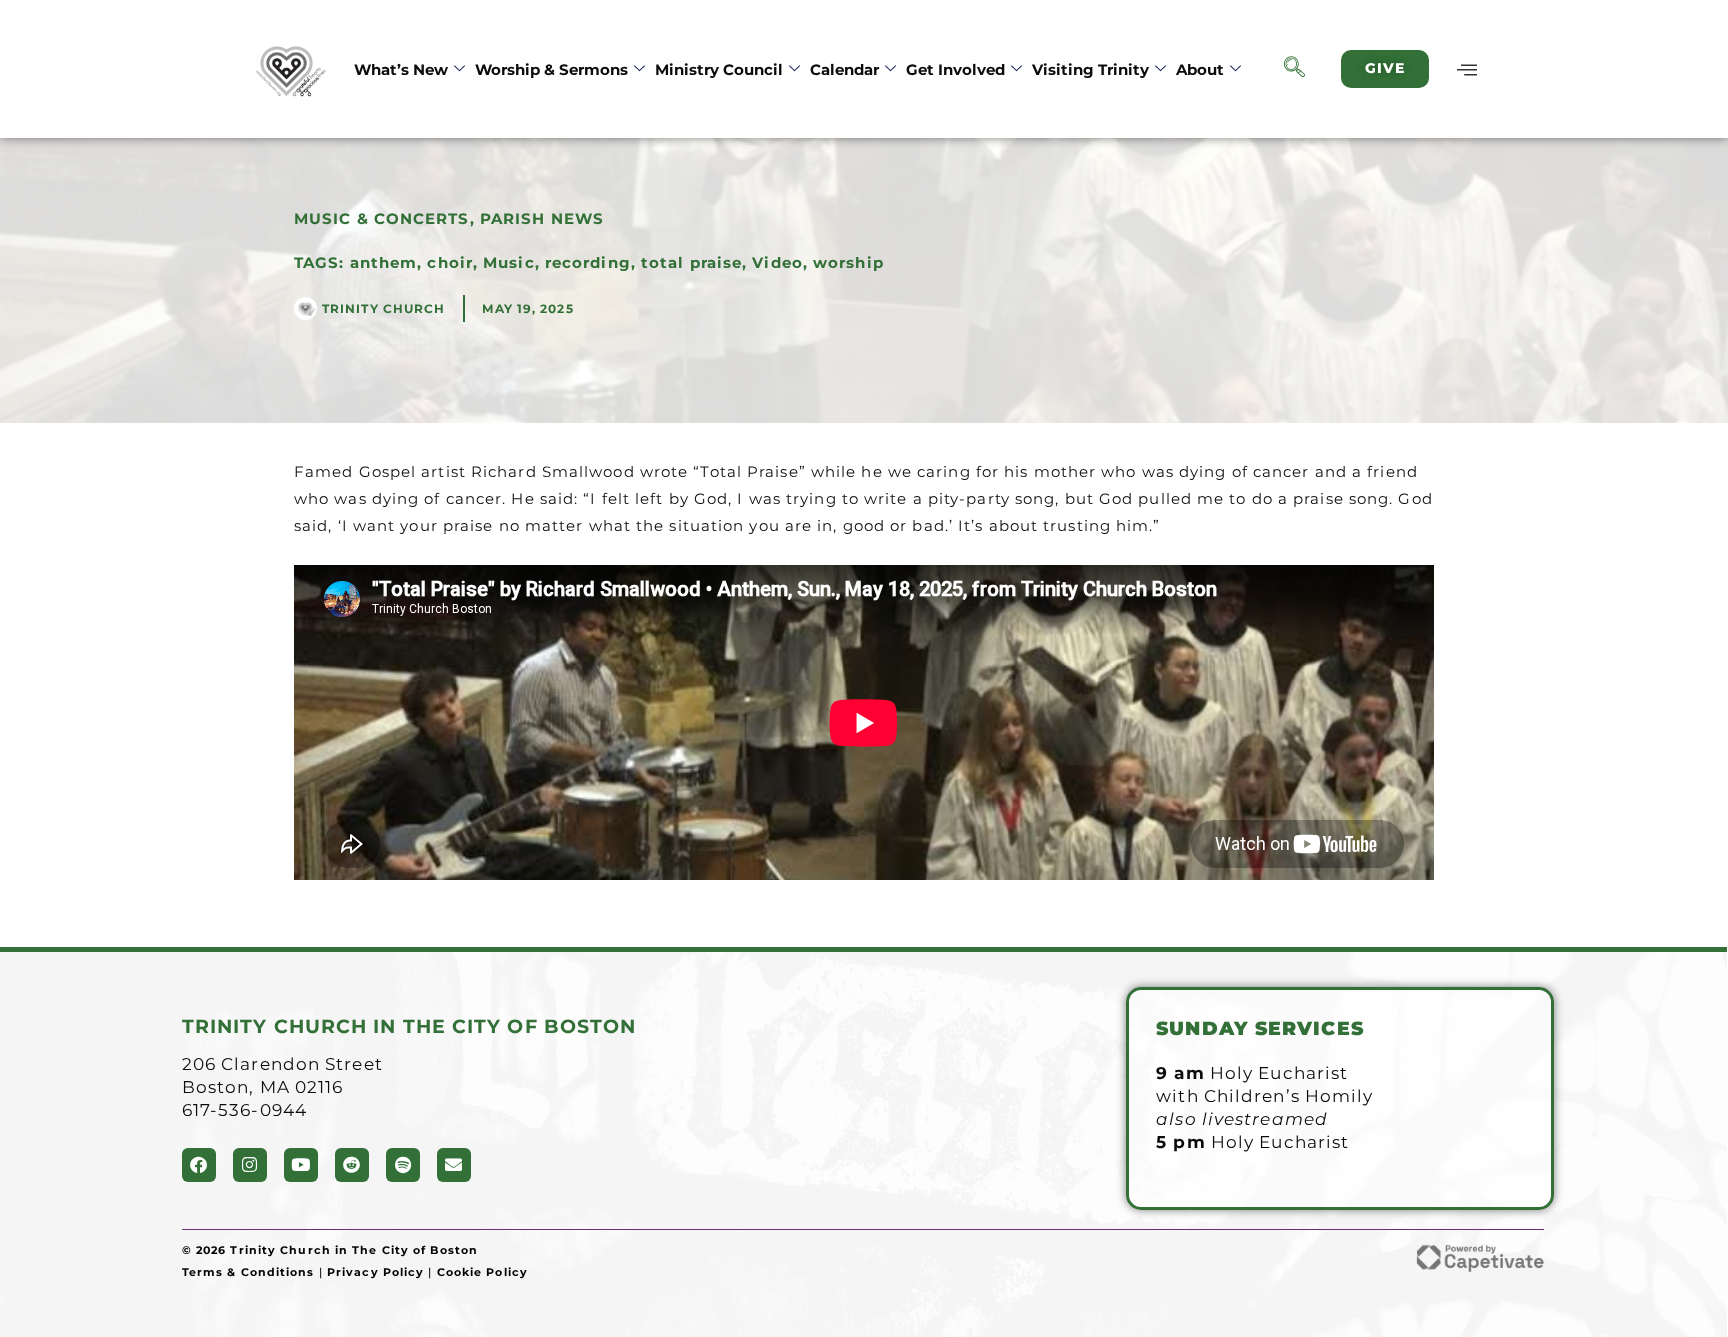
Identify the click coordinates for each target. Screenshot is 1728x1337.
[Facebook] (199, 1165)
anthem (384, 262)
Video (777, 262)
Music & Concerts (382, 218)
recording (588, 262)
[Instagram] (250, 1165)
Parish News (542, 218)
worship (848, 262)
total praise (691, 262)
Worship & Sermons (551, 69)
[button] (1295, 69)
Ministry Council (719, 69)
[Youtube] (301, 1165)
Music (509, 262)
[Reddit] (352, 1165)
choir (450, 262)
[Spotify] (403, 1165)
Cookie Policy (482, 1272)
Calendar (844, 69)
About (1200, 69)
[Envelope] (454, 1165)
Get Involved (955, 69)
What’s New (401, 69)
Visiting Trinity (1090, 69)
